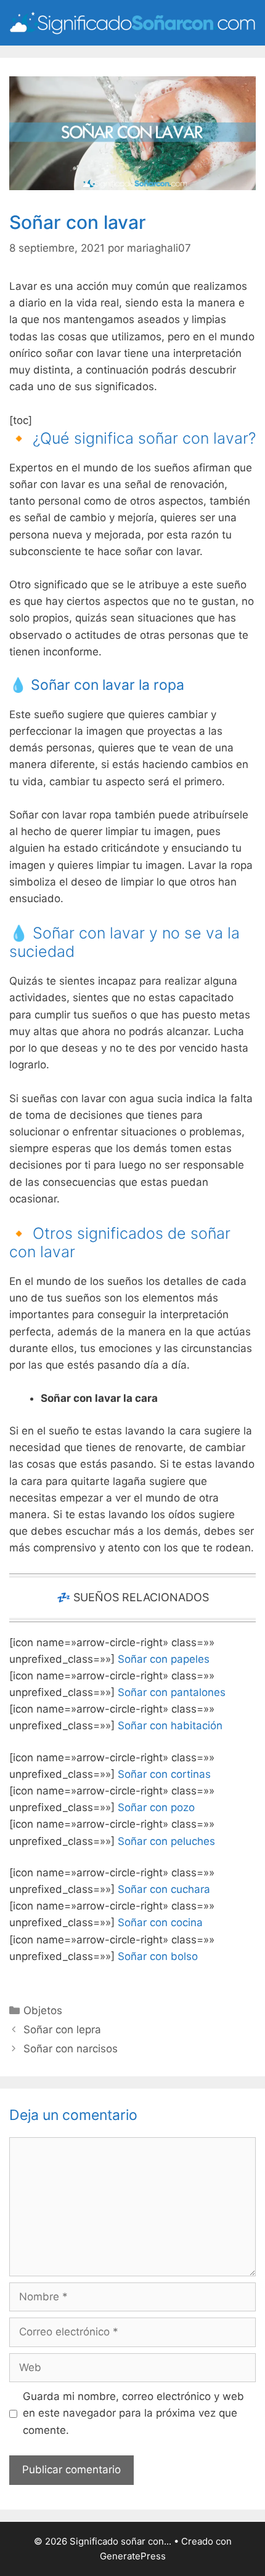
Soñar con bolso (158, 1956)
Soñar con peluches (166, 1841)
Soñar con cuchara (164, 1889)
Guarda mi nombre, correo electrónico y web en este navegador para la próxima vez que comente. (133, 2413)
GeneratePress (133, 2556)
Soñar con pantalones (172, 1692)
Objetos (43, 2010)
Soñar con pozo (156, 1807)
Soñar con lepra (62, 2030)
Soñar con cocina (160, 1922)
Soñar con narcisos (71, 2049)
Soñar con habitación (170, 1726)
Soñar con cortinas (164, 1774)
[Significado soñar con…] (132, 22)
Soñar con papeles (164, 1659)
